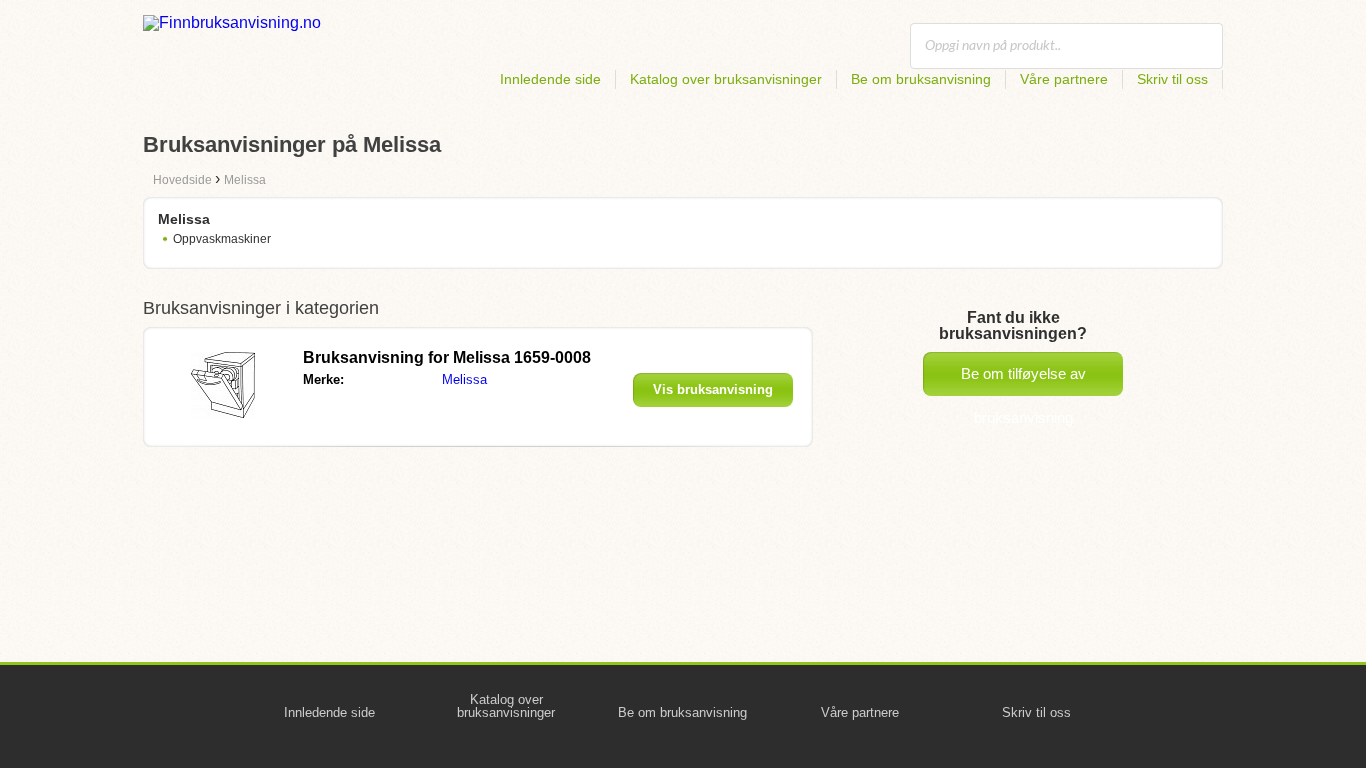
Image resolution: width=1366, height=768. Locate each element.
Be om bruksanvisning (921, 79)
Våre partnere (1064, 79)
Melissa (464, 379)
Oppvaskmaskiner (222, 239)
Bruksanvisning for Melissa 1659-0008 (447, 357)
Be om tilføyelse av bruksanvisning (1023, 380)
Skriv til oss (1172, 79)
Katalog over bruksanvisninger (726, 79)
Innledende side (550, 79)
